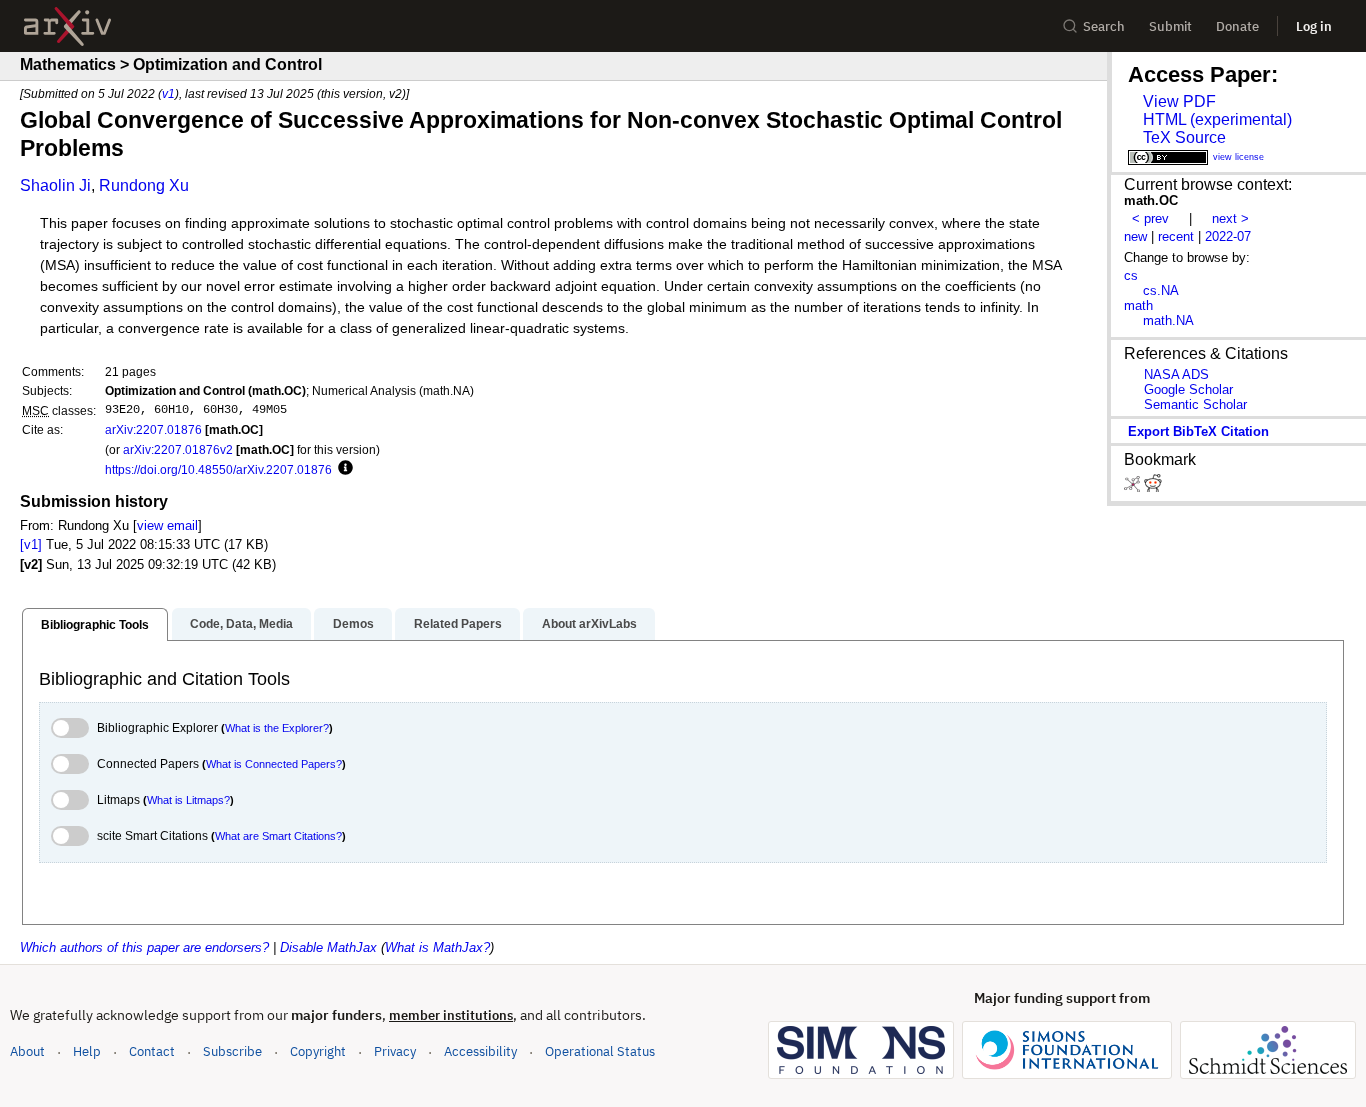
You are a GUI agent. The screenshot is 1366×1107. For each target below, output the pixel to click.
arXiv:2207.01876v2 (178, 449)
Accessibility (480, 1051)
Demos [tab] (353, 624)
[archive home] (67, 26)
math (1138, 305)
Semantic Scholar (1195, 404)
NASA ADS (1176, 374)
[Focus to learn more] (342, 469)
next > (1230, 218)
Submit (1170, 26)
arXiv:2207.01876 (153, 429)
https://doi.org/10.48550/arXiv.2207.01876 (218, 469)
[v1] (31, 544)
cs (1131, 275)
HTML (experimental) (1217, 119)
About (27, 1051)
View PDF (1179, 101)
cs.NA (1161, 290)
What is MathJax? (437, 947)
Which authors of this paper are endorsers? (144, 947)
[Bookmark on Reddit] (1153, 487)
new (1135, 236)
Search (1104, 26)
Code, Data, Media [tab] (241, 624)
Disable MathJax (328, 947)
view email (167, 525)
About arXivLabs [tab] (589, 624)
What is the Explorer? (277, 728)
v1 (168, 93)
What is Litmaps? (188, 800)
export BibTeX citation (1198, 431)
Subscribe (232, 1051)
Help (87, 1051)
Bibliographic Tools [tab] (95, 625)
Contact (152, 1051)
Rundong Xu (144, 185)
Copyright (318, 1051)
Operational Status (600, 1051)
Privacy (395, 1051)
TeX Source (1184, 137)
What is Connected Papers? (274, 764)
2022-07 (1228, 236)
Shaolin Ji (55, 185)
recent (1176, 236)
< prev (1150, 218)
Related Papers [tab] (458, 624)
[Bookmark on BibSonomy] (1134, 487)
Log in (1314, 26)
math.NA (1168, 320)
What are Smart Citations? (278, 836)
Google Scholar (1188, 389)
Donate (1237, 26)
